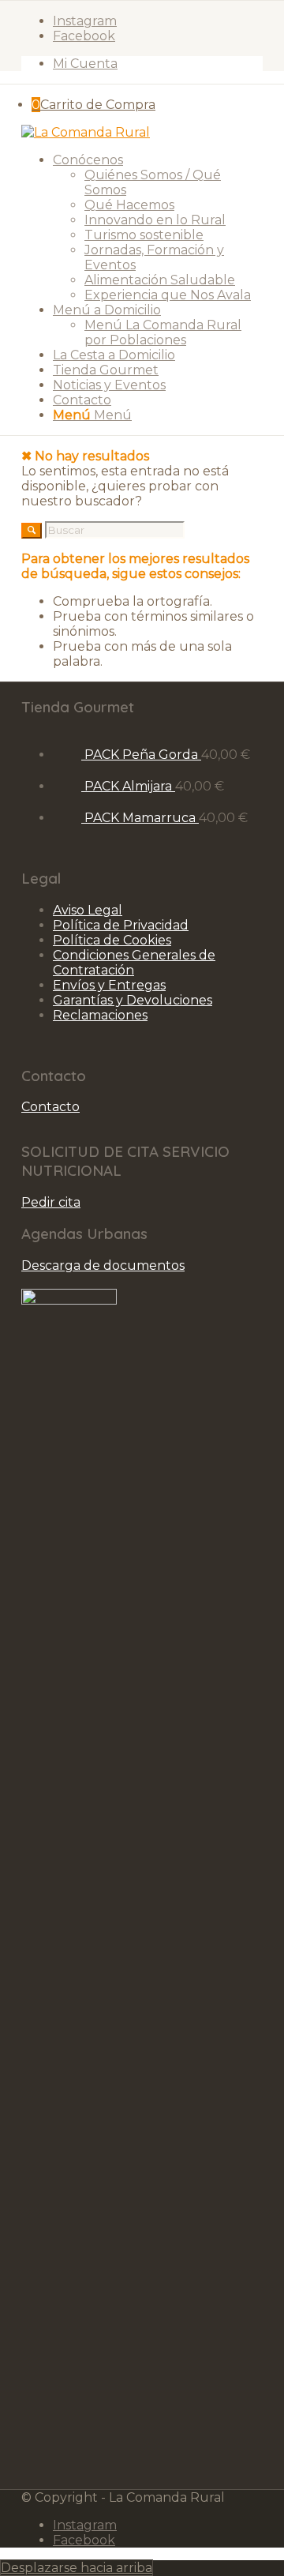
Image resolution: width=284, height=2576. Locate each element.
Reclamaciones (100, 1015)
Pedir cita (51, 1202)
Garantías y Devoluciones (133, 1000)
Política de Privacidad (121, 925)
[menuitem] (158, 64)
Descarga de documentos (103, 1265)
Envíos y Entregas (109, 985)
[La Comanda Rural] (86, 132)
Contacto (50, 1107)
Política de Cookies (112, 940)
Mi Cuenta (85, 64)
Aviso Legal (88, 910)
